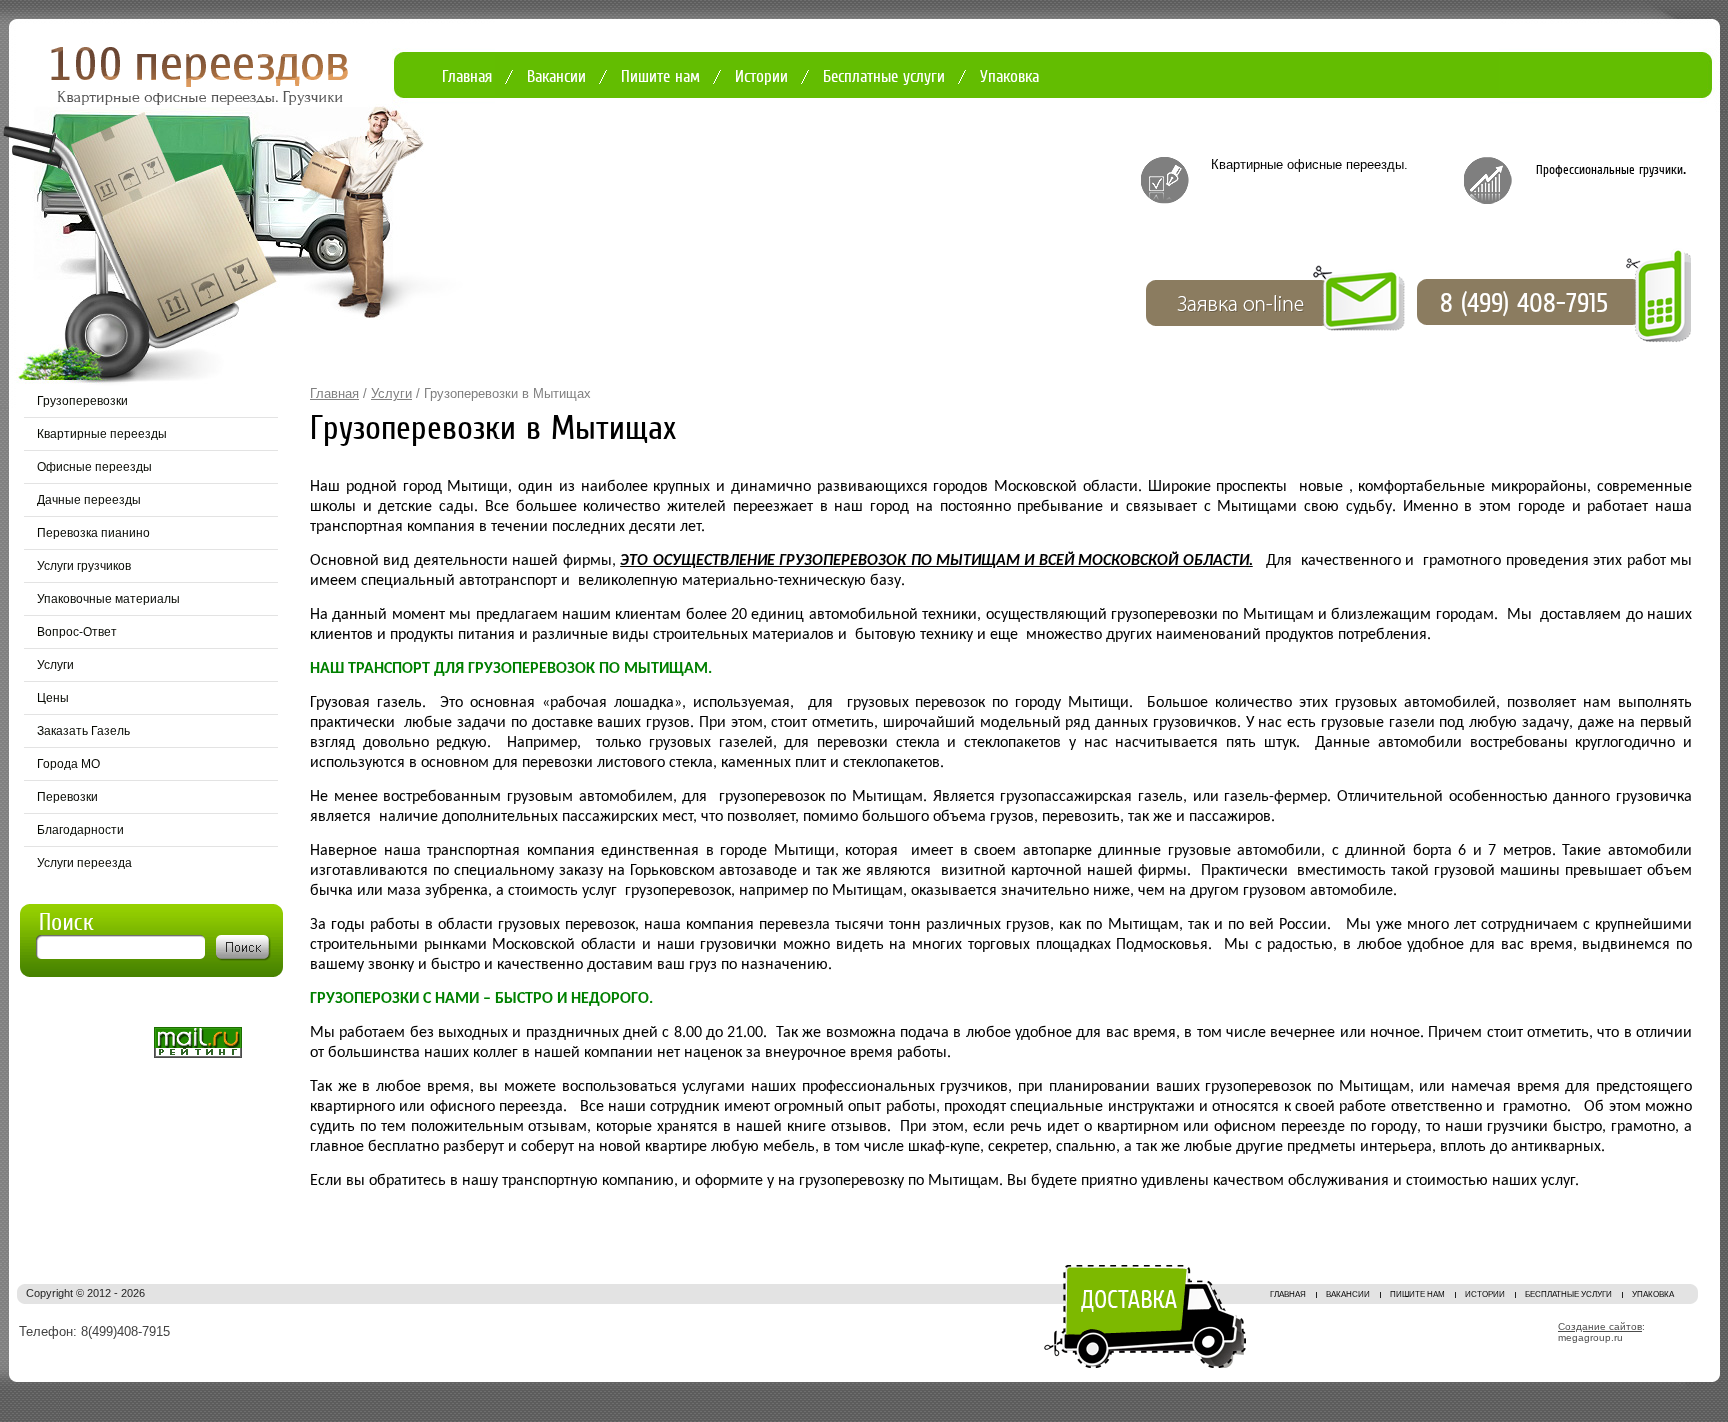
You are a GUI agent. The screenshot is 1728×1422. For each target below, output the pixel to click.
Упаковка (1009, 76)
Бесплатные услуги (884, 76)
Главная (467, 76)
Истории (761, 76)
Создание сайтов (1600, 1326)
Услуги (391, 393)
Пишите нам (660, 76)
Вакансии (556, 76)
